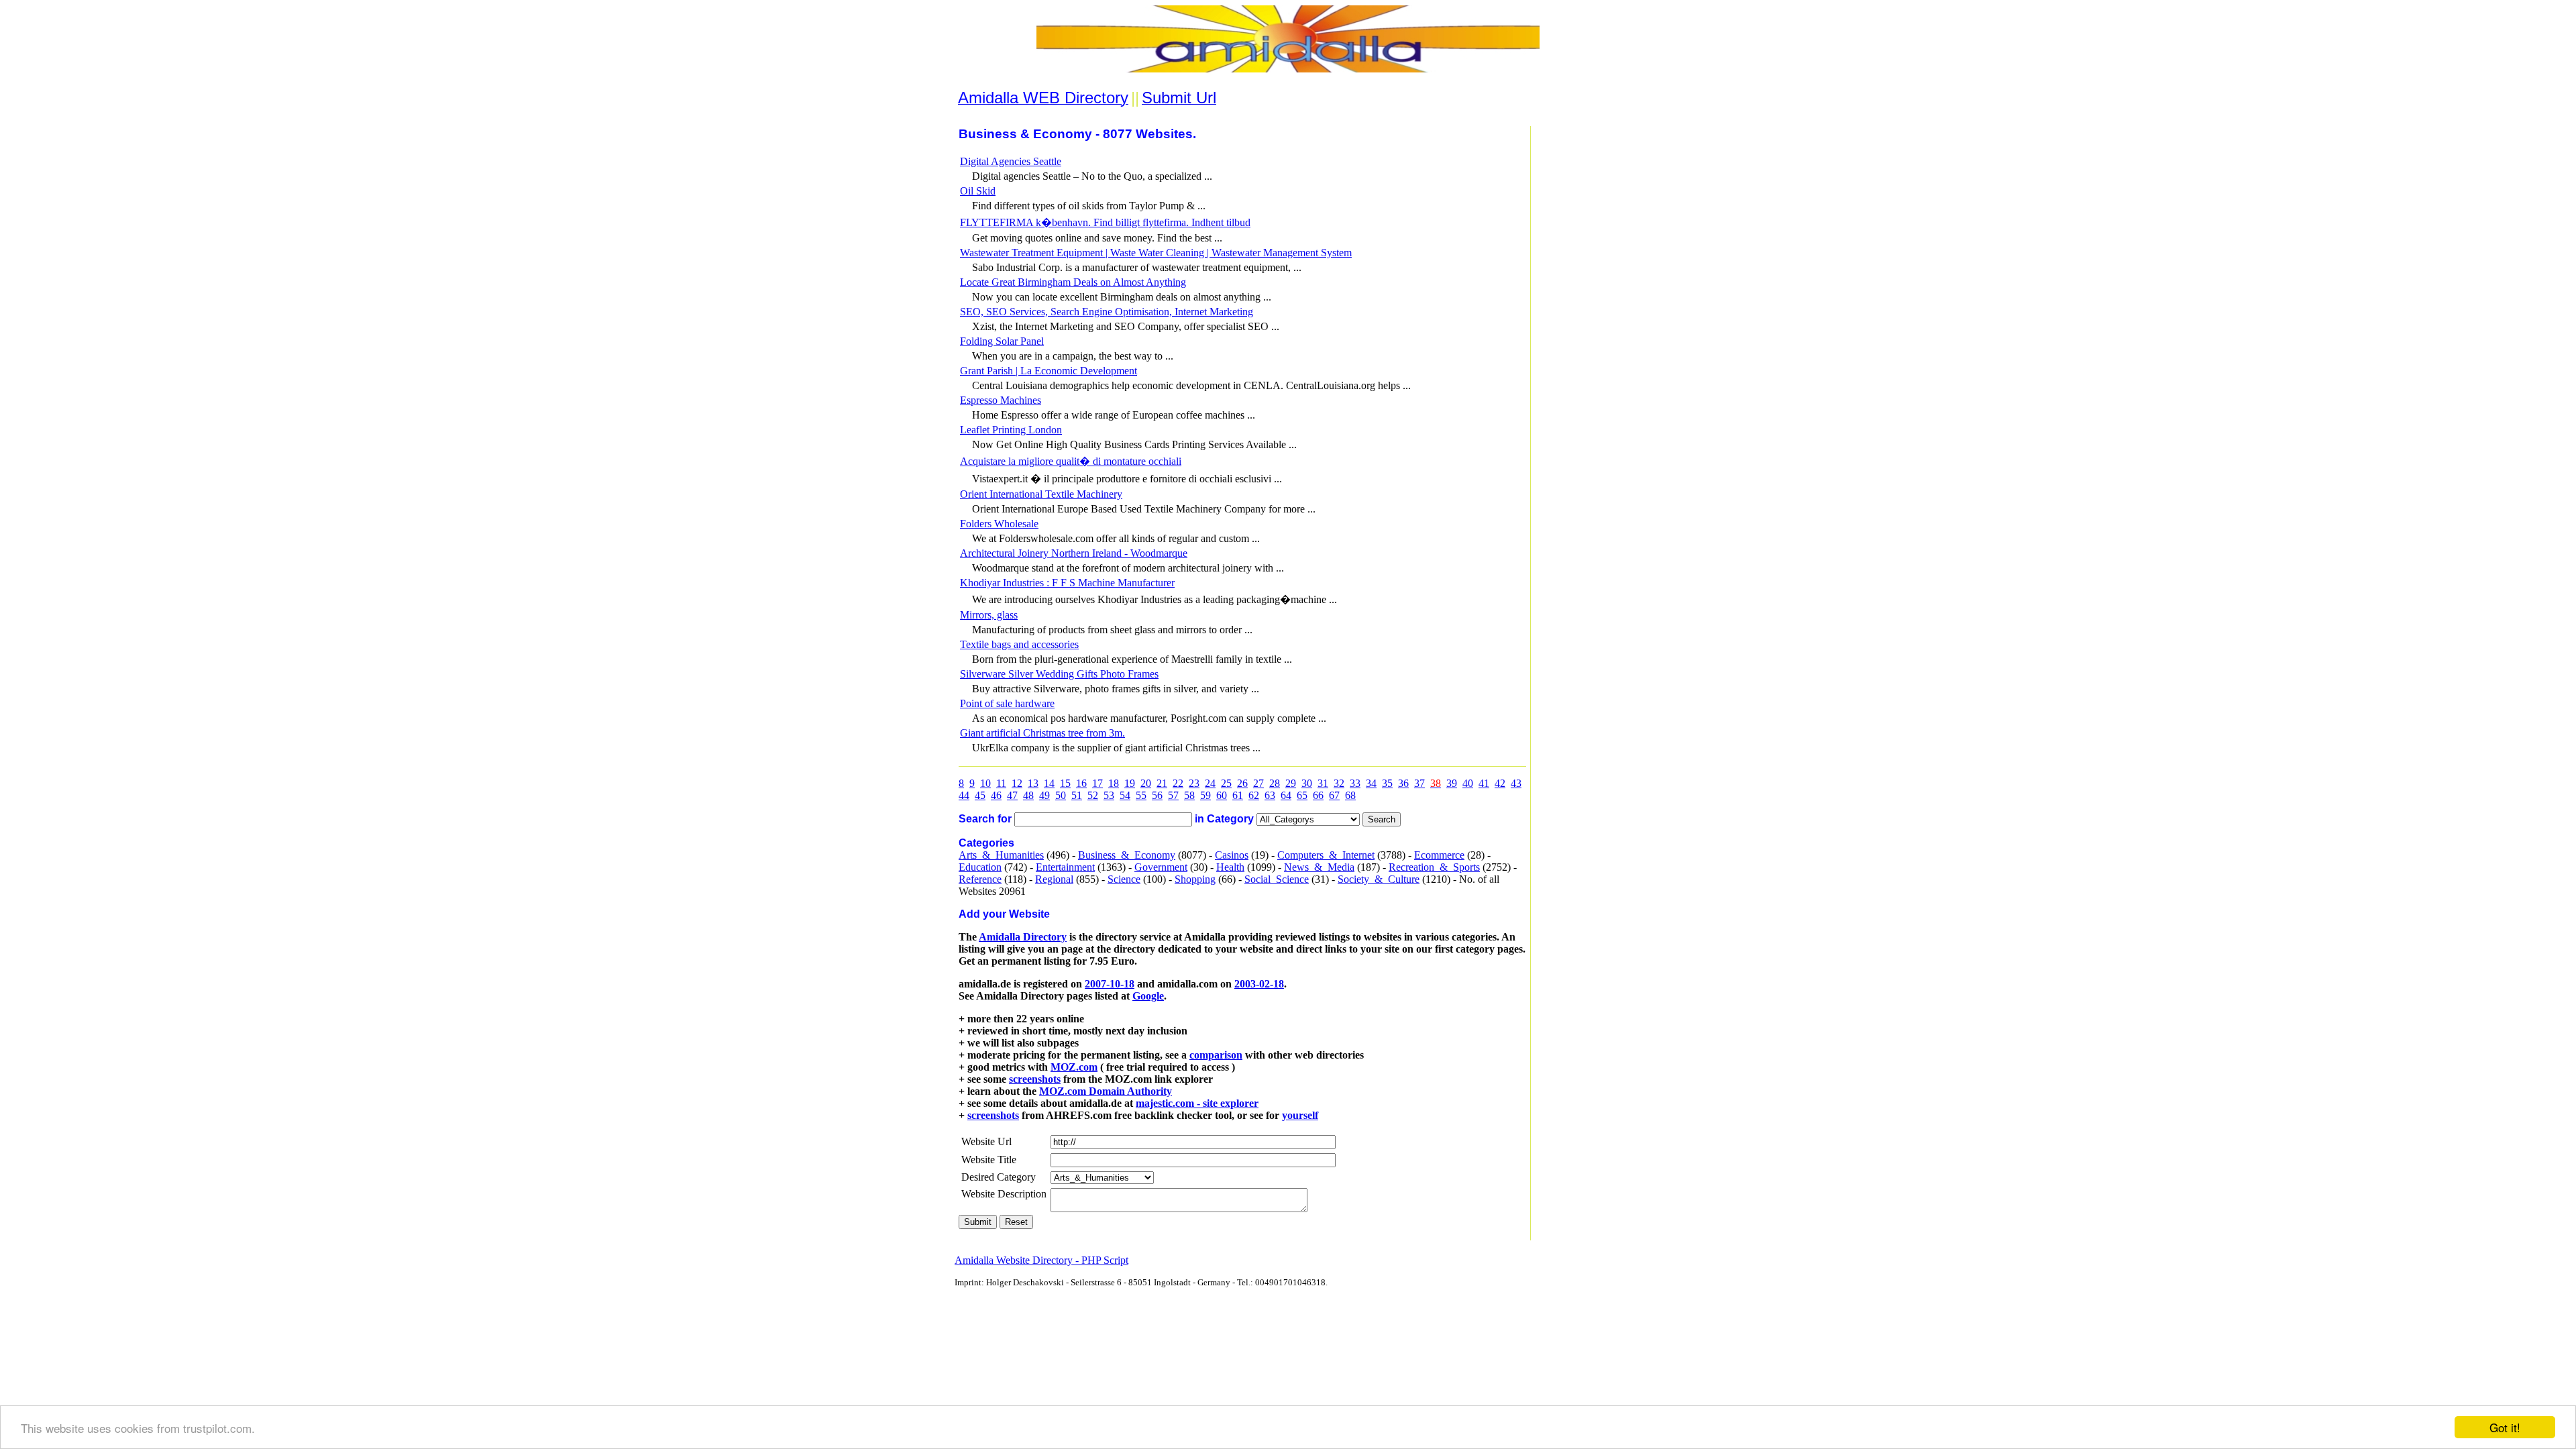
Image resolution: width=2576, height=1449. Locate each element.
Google (1148, 996)
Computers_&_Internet (1326, 855)
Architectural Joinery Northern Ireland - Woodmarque (1074, 553)
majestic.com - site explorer (1197, 1103)
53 (1109, 795)
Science (1124, 879)
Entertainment (1065, 867)
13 (1033, 783)
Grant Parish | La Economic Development (1049, 371)
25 (1226, 783)
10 (985, 783)
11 (1001, 783)
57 (1173, 795)
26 (1242, 783)
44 (964, 795)
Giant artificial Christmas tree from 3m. (1042, 733)
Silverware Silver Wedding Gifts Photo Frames (1059, 674)
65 (1302, 795)
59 (1205, 795)
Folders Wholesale (999, 524)
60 (1222, 795)
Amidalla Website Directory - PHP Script (1041, 1260)
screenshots (1035, 1079)
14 (1049, 783)
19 (1130, 783)
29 (1291, 783)
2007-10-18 (1110, 984)
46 (996, 795)
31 (1323, 783)
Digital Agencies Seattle (1011, 161)
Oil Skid (978, 191)
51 (1077, 795)
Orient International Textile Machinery (1041, 494)
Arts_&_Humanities (1001, 855)
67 (1334, 795)
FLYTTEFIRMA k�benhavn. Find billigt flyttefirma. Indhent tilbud (1105, 222)
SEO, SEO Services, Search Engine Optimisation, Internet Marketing (1107, 312)
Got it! (2505, 1427)
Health (1230, 867)
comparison (1216, 1055)
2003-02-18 (1259, 984)
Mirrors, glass (989, 615)
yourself (1300, 1115)
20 (1146, 783)
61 (1238, 795)
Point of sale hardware (1007, 703)
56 (1157, 795)
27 (1258, 783)
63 (1270, 795)
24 (1210, 783)
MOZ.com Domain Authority (1106, 1091)
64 (1286, 795)
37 (1419, 783)
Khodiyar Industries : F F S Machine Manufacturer (1067, 583)
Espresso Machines (1001, 400)
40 (1468, 783)
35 (1387, 783)
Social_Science (1277, 879)
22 (1178, 783)
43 (1516, 783)
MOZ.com (1074, 1067)
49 (1044, 795)
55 (1141, 795)
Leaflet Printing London (1011, 430)
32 (1339, 783)
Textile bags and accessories (1019, 644)
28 (1275, 783)
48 (1028, 795)
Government (1161, 867)
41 (1484, 783)
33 (1355, 783)
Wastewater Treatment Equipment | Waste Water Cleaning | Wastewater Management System (1156, 253)
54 (1125, 795)
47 (1012, 795)
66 (1318, 795)
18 (1114, 783)
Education (980, 867)
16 (1081, 783)
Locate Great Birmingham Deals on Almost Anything (1073, 282)
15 (1065, 783)
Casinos (1232, 855)
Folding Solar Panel (1002, 341)
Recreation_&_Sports (1434, 867)
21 (1162, 783)
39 (1452, 783)
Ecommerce (1439, 855)
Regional (1054, 879)
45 (980, 795)
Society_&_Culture (1379, 879)
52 (1093, 795)
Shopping (1195, 879)
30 (1307, 783)
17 (1097, 783)
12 (1017, 783)
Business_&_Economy (1127, 855)
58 (1189, 795)
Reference (980, 879)
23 (1194, 783)
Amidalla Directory (1023, 937)
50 (1061, 795)
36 (1403, 783)
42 (1500, 783)
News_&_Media (1319, 867)
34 (1371, 783)
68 (1350, 795)
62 (1254, 795)
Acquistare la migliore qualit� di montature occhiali (1071, 461)
